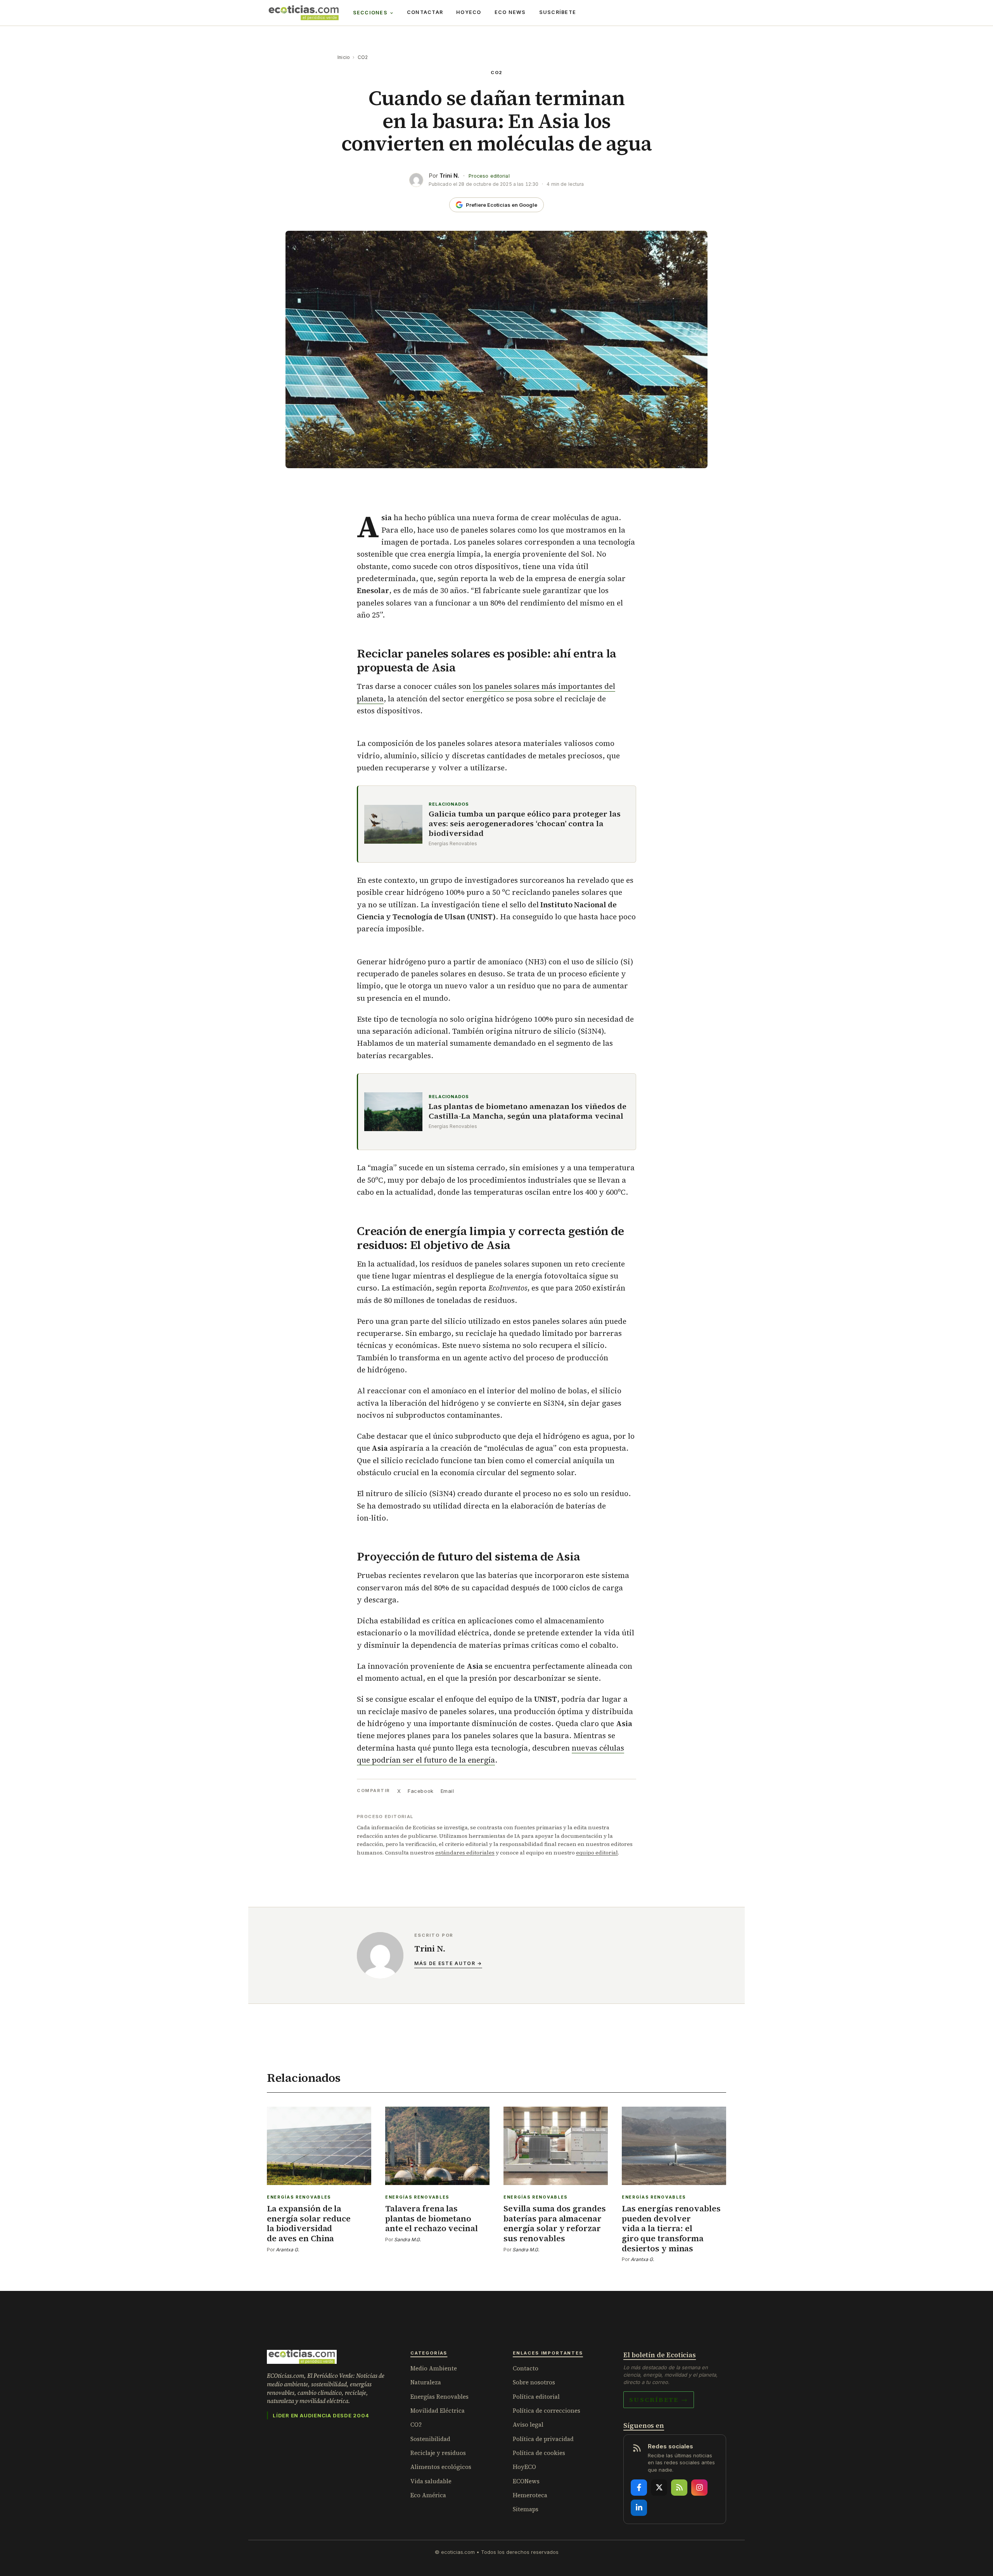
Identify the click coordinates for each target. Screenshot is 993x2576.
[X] (659, 2488)
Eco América (428, 2495)
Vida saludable (431, 2481)
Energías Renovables (439, 2397)
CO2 (363, 57)
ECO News (510, 12)
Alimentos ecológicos (441, 2467)
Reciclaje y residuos (438, 2453)
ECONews (526, 2481)
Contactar (425, 12)
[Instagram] (699, 2488)
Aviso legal (528, 2425)
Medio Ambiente (434, 2368)
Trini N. (449, 176)
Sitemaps (526, 2509)
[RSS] (679, 2488)
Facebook (420, 1791)
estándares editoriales (465, 1853)
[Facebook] (639, 2488)
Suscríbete (558, 12)
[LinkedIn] (639, 2508)
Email (447, 1791)
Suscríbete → (659, 2400)
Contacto (526, 2368)
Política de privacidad (543, 2439)
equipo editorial (597, 1853)
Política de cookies (539, 2453)
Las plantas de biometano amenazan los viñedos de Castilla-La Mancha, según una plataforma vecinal (528, 1111)
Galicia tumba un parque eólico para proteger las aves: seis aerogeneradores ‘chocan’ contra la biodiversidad (525, 824)
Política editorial (536, 2397)
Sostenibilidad (430, 2439)
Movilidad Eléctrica (438, 2411)
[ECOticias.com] (304, 13)
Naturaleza (426, 2382)
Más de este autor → (448, 1963)
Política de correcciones (547, 2411)
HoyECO (469, 12)
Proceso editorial (489, 176)
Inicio (344, 57)
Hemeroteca (530, 2495)
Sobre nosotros (534, 2382)
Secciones (370, 13)
